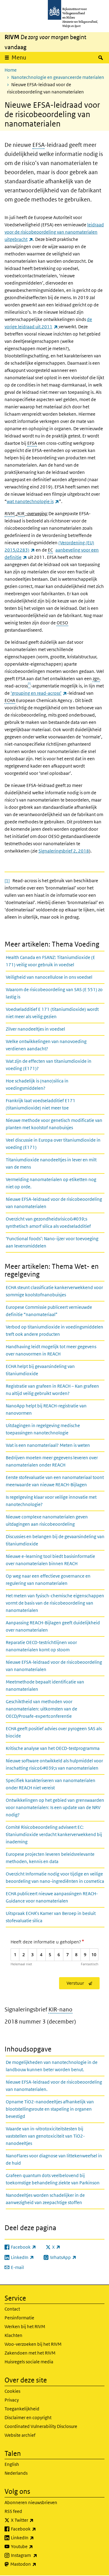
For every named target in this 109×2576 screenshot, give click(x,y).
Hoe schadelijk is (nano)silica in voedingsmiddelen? (37, 1084)
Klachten (13, 2335)
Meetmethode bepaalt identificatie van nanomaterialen (45, 1685)
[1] (7, 881)
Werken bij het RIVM (25, 2326)
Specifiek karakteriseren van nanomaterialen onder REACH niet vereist (51, 1784)
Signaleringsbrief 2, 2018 (64, 851)
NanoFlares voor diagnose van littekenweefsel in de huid (54, 2159)
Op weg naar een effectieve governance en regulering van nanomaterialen (48, 1580)
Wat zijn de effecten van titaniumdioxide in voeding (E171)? (49, 1065)
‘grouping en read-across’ (39, 693)
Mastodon (37, 2564)
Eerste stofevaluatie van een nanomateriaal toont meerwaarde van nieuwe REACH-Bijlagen (55, 1481)
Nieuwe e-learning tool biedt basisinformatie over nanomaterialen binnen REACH (50, 1560)
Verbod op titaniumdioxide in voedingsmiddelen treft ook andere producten (54, 1330)
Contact (12, 2309)
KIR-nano (60, 2010)
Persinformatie (19, 2318)
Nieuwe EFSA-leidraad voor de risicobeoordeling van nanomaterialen (54, 1203)
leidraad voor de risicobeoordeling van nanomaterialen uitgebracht (54, 232)
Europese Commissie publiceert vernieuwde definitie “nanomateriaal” (49, 1311)
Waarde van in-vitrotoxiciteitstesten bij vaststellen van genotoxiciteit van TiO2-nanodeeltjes (45, 2136)
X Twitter (36, 2520)
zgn (96, 679)
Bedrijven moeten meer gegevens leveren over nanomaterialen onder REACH (52, 1461)
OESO (62, 623)
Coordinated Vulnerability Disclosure (41, 2426)
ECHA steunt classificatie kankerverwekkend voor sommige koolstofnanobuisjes (54, 1291)
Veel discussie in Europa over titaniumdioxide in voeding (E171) (53, 1144)
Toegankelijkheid (22, 2409)
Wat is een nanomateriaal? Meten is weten (48, 1445)
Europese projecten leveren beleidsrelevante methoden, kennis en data (50, 1858)
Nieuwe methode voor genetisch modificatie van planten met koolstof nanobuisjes (54, 1124)
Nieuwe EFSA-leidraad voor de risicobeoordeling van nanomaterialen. (54, 2086)
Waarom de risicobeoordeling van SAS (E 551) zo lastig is (54, 993)
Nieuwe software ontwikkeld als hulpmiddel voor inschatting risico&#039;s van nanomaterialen (54, 1764)
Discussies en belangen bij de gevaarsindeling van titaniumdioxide (55, 1540)
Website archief (20, 2435)
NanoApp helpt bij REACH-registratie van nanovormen (46, 1409)
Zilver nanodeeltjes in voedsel (35, 1029)
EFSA (38, 145)
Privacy (12, 2400)
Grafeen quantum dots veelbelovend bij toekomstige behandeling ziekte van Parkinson (53, 2179)
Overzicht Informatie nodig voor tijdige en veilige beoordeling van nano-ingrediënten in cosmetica (55, 1877)
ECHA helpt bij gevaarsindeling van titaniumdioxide (40, 1370)
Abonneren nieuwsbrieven (31, 2502)
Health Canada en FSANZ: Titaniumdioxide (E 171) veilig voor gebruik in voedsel (50, 961)
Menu (19, 57)
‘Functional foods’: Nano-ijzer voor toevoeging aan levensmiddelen (52, 1242)
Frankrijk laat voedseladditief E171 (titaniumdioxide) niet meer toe (41, 1104)
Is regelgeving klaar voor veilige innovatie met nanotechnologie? (51, 1501)
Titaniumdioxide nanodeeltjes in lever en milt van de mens (51, 1163)
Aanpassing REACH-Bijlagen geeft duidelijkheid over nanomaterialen (53, 1626)
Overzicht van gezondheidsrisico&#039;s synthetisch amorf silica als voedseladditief (48, 1222)
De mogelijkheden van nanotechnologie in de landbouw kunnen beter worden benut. (52, 2066)
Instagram (37, 2555)
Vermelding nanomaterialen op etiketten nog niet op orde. (51, 1183)
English (12, 2464)
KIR (21, 513)
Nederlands (16, 2473)
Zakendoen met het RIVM (30, 2353)
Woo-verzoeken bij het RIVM (33, 2344)
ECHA (10, 700)
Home (11, 70)
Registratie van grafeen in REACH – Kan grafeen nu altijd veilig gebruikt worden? (52, 1390)
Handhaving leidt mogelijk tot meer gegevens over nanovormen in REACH (51, 1350)
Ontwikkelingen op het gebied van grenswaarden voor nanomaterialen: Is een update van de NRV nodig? (55, 1807)
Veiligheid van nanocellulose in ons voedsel (49, 977)
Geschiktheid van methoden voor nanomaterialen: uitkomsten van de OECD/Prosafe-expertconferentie (41, 1709)
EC (50, 550)
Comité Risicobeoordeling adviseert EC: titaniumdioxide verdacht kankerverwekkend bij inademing (54, 1834)
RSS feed (13, 2511)
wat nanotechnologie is (33, 501)
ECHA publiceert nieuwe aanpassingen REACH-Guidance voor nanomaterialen (52, 1897)
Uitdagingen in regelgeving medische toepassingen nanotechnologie (43, 1429)
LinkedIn (36, 2537)
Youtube (35, 2546)
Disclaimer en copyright (28, 2417)
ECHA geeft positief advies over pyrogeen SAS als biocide (54, 1732)
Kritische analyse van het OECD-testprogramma (53, 1748)
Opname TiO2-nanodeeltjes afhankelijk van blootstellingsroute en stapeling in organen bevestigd (50, 2109)
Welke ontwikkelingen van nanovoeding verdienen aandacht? (46, 1045)
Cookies (12, 2391)
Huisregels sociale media (29, 2362)
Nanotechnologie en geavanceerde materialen (58, 77)
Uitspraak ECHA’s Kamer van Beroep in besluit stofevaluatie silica (51, 1917)
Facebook (37, 2529)
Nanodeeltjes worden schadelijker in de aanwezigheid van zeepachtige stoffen (45, 2199)
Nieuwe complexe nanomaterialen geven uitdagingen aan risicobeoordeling (47, 1520)
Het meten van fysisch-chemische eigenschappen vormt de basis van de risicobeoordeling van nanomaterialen (55, 1603)
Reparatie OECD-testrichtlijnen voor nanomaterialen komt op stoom (41, 1646)
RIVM (10, 513)
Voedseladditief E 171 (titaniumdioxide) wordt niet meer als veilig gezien (52, 1013)
